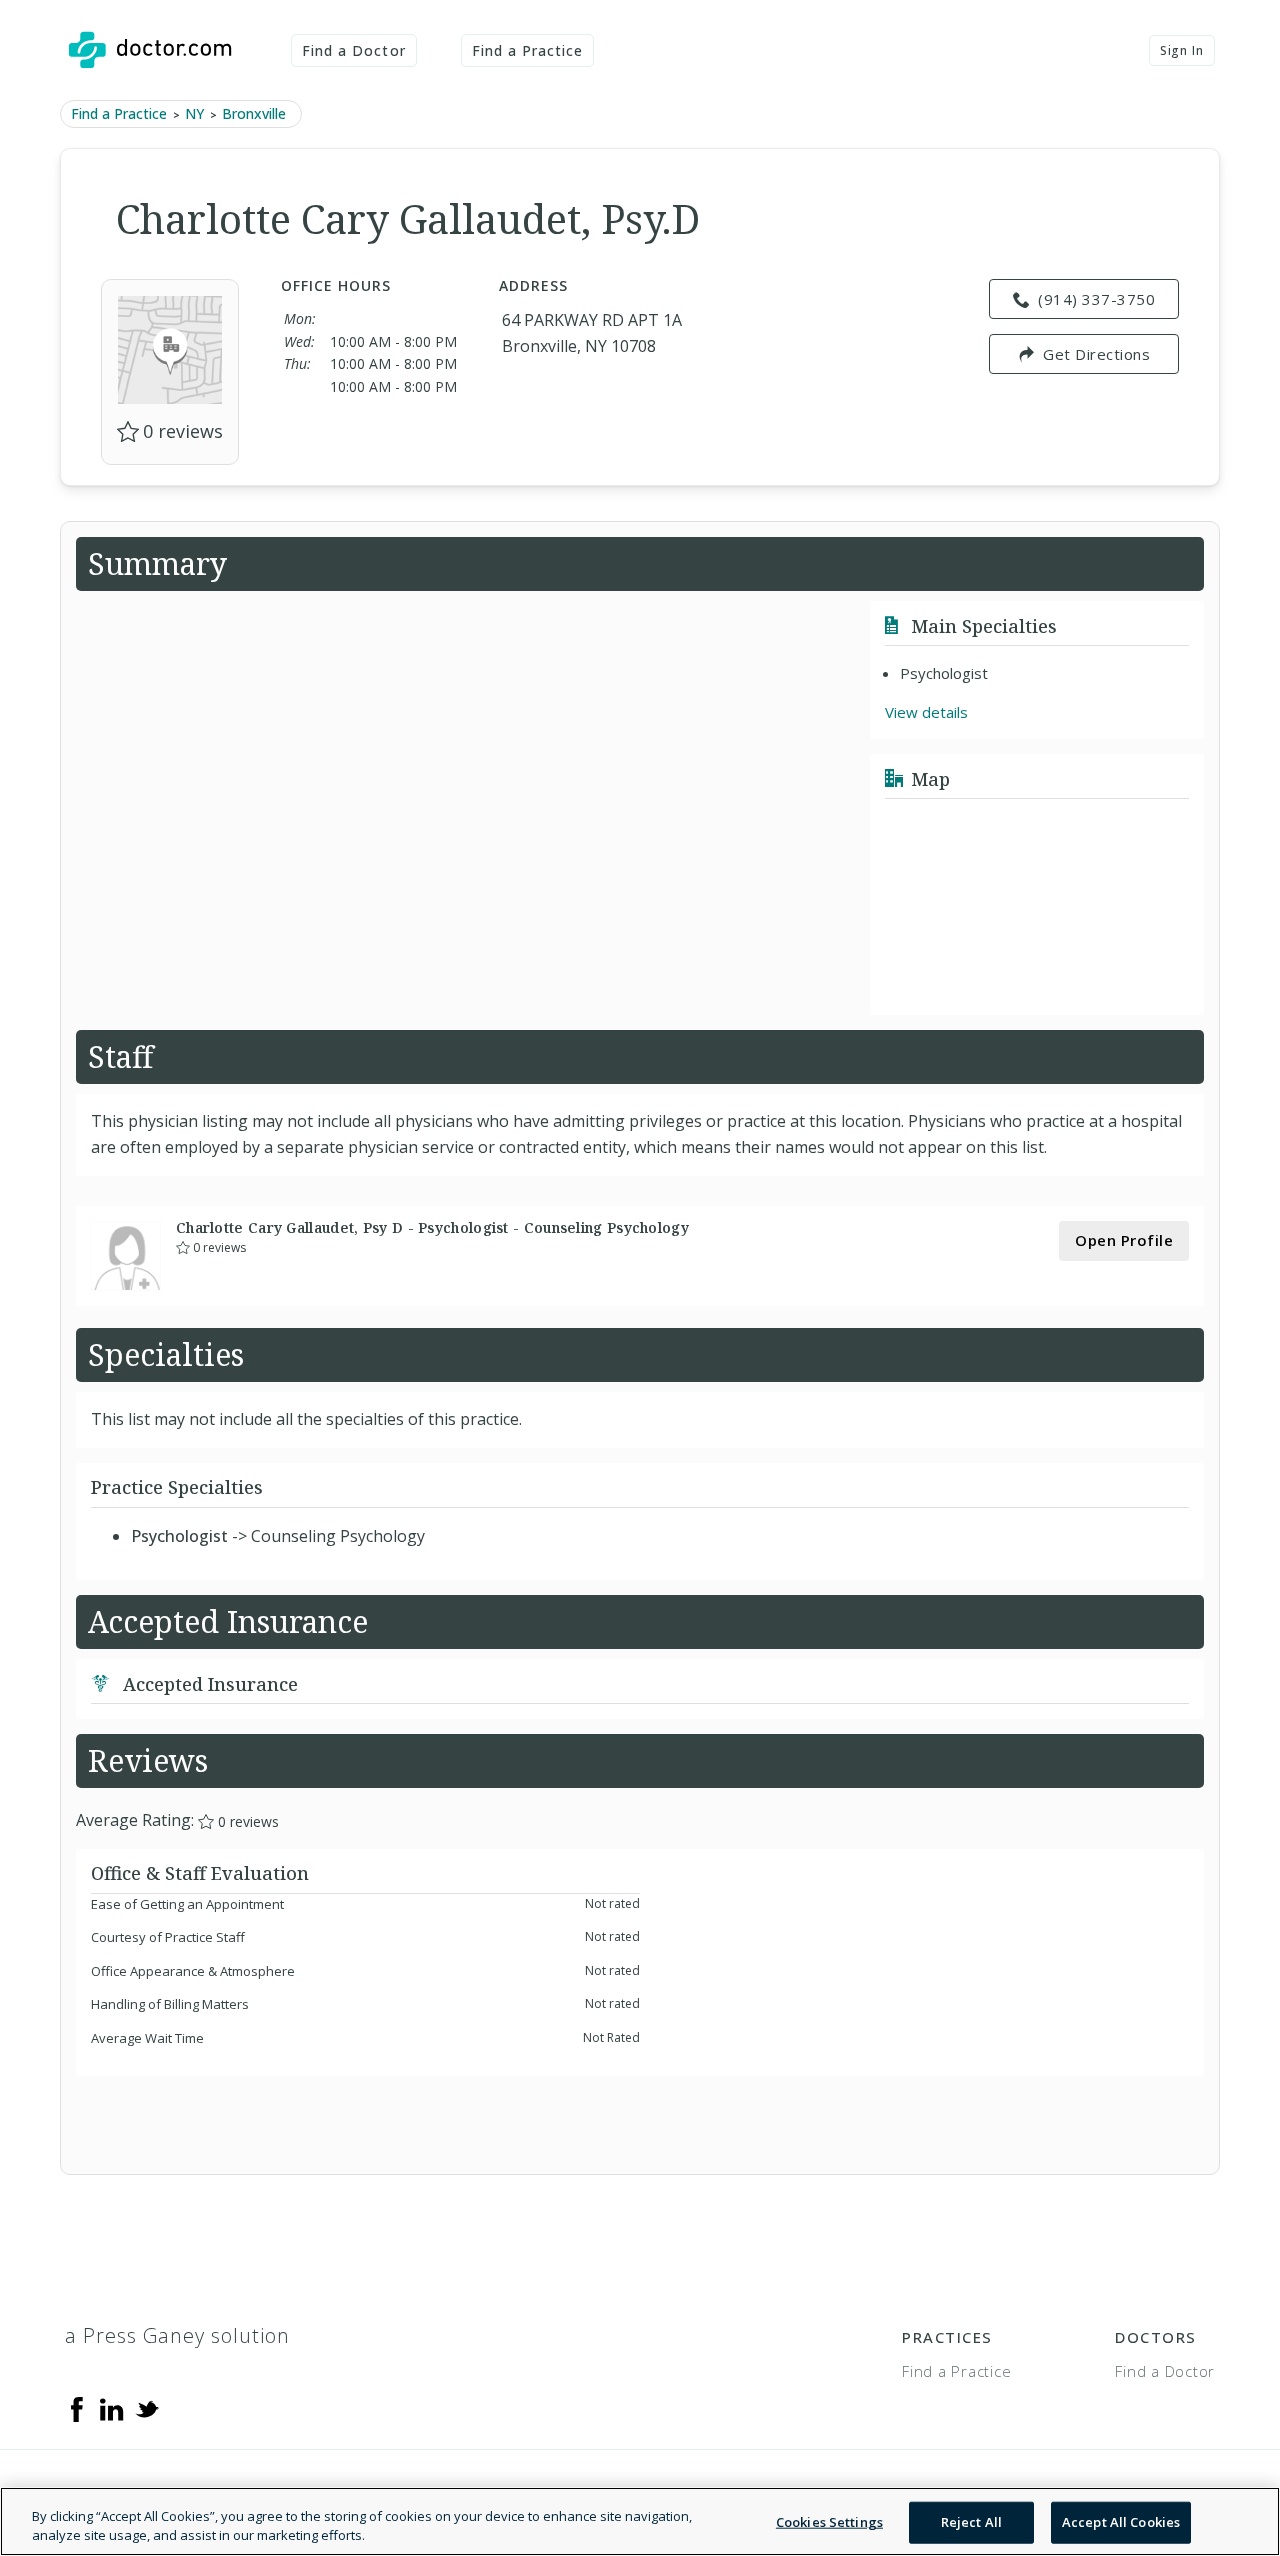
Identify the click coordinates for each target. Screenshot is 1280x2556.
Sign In (1182, 50)
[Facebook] (77, 2408)
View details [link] (926, 712)
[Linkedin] (112, 2408)
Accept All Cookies (1121, 2522)
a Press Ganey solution (177, 2335)
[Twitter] (147, 2408)
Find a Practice (528, 50)
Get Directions (1096, 354)
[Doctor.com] (150, 50)
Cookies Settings (829, 2522)
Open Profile (1124, 1240)
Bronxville (254, 113)
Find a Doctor (354, 50)
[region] (640, 2521)
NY (194, 113)
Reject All (971, 2522)
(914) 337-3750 (1096, 299)
